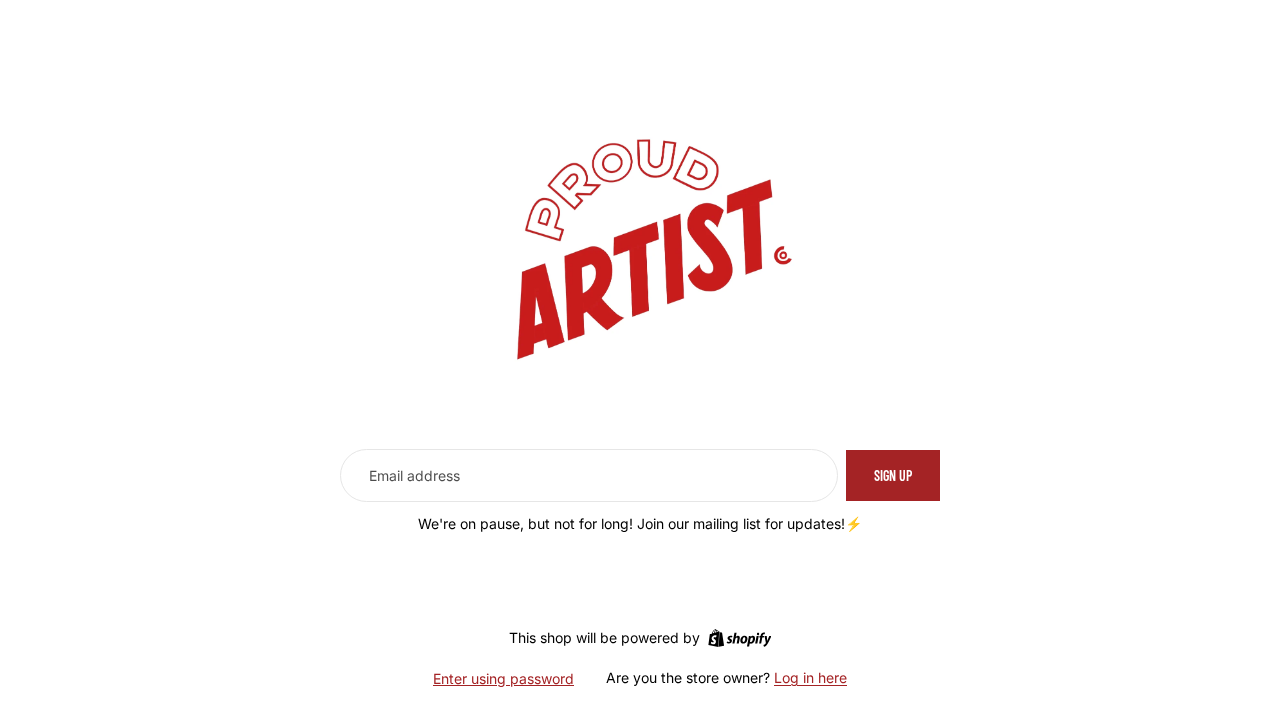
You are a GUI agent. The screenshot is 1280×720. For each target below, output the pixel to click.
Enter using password (503, 678)
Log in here (810, 677)
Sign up (893, 475)
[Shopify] (739, 638)
